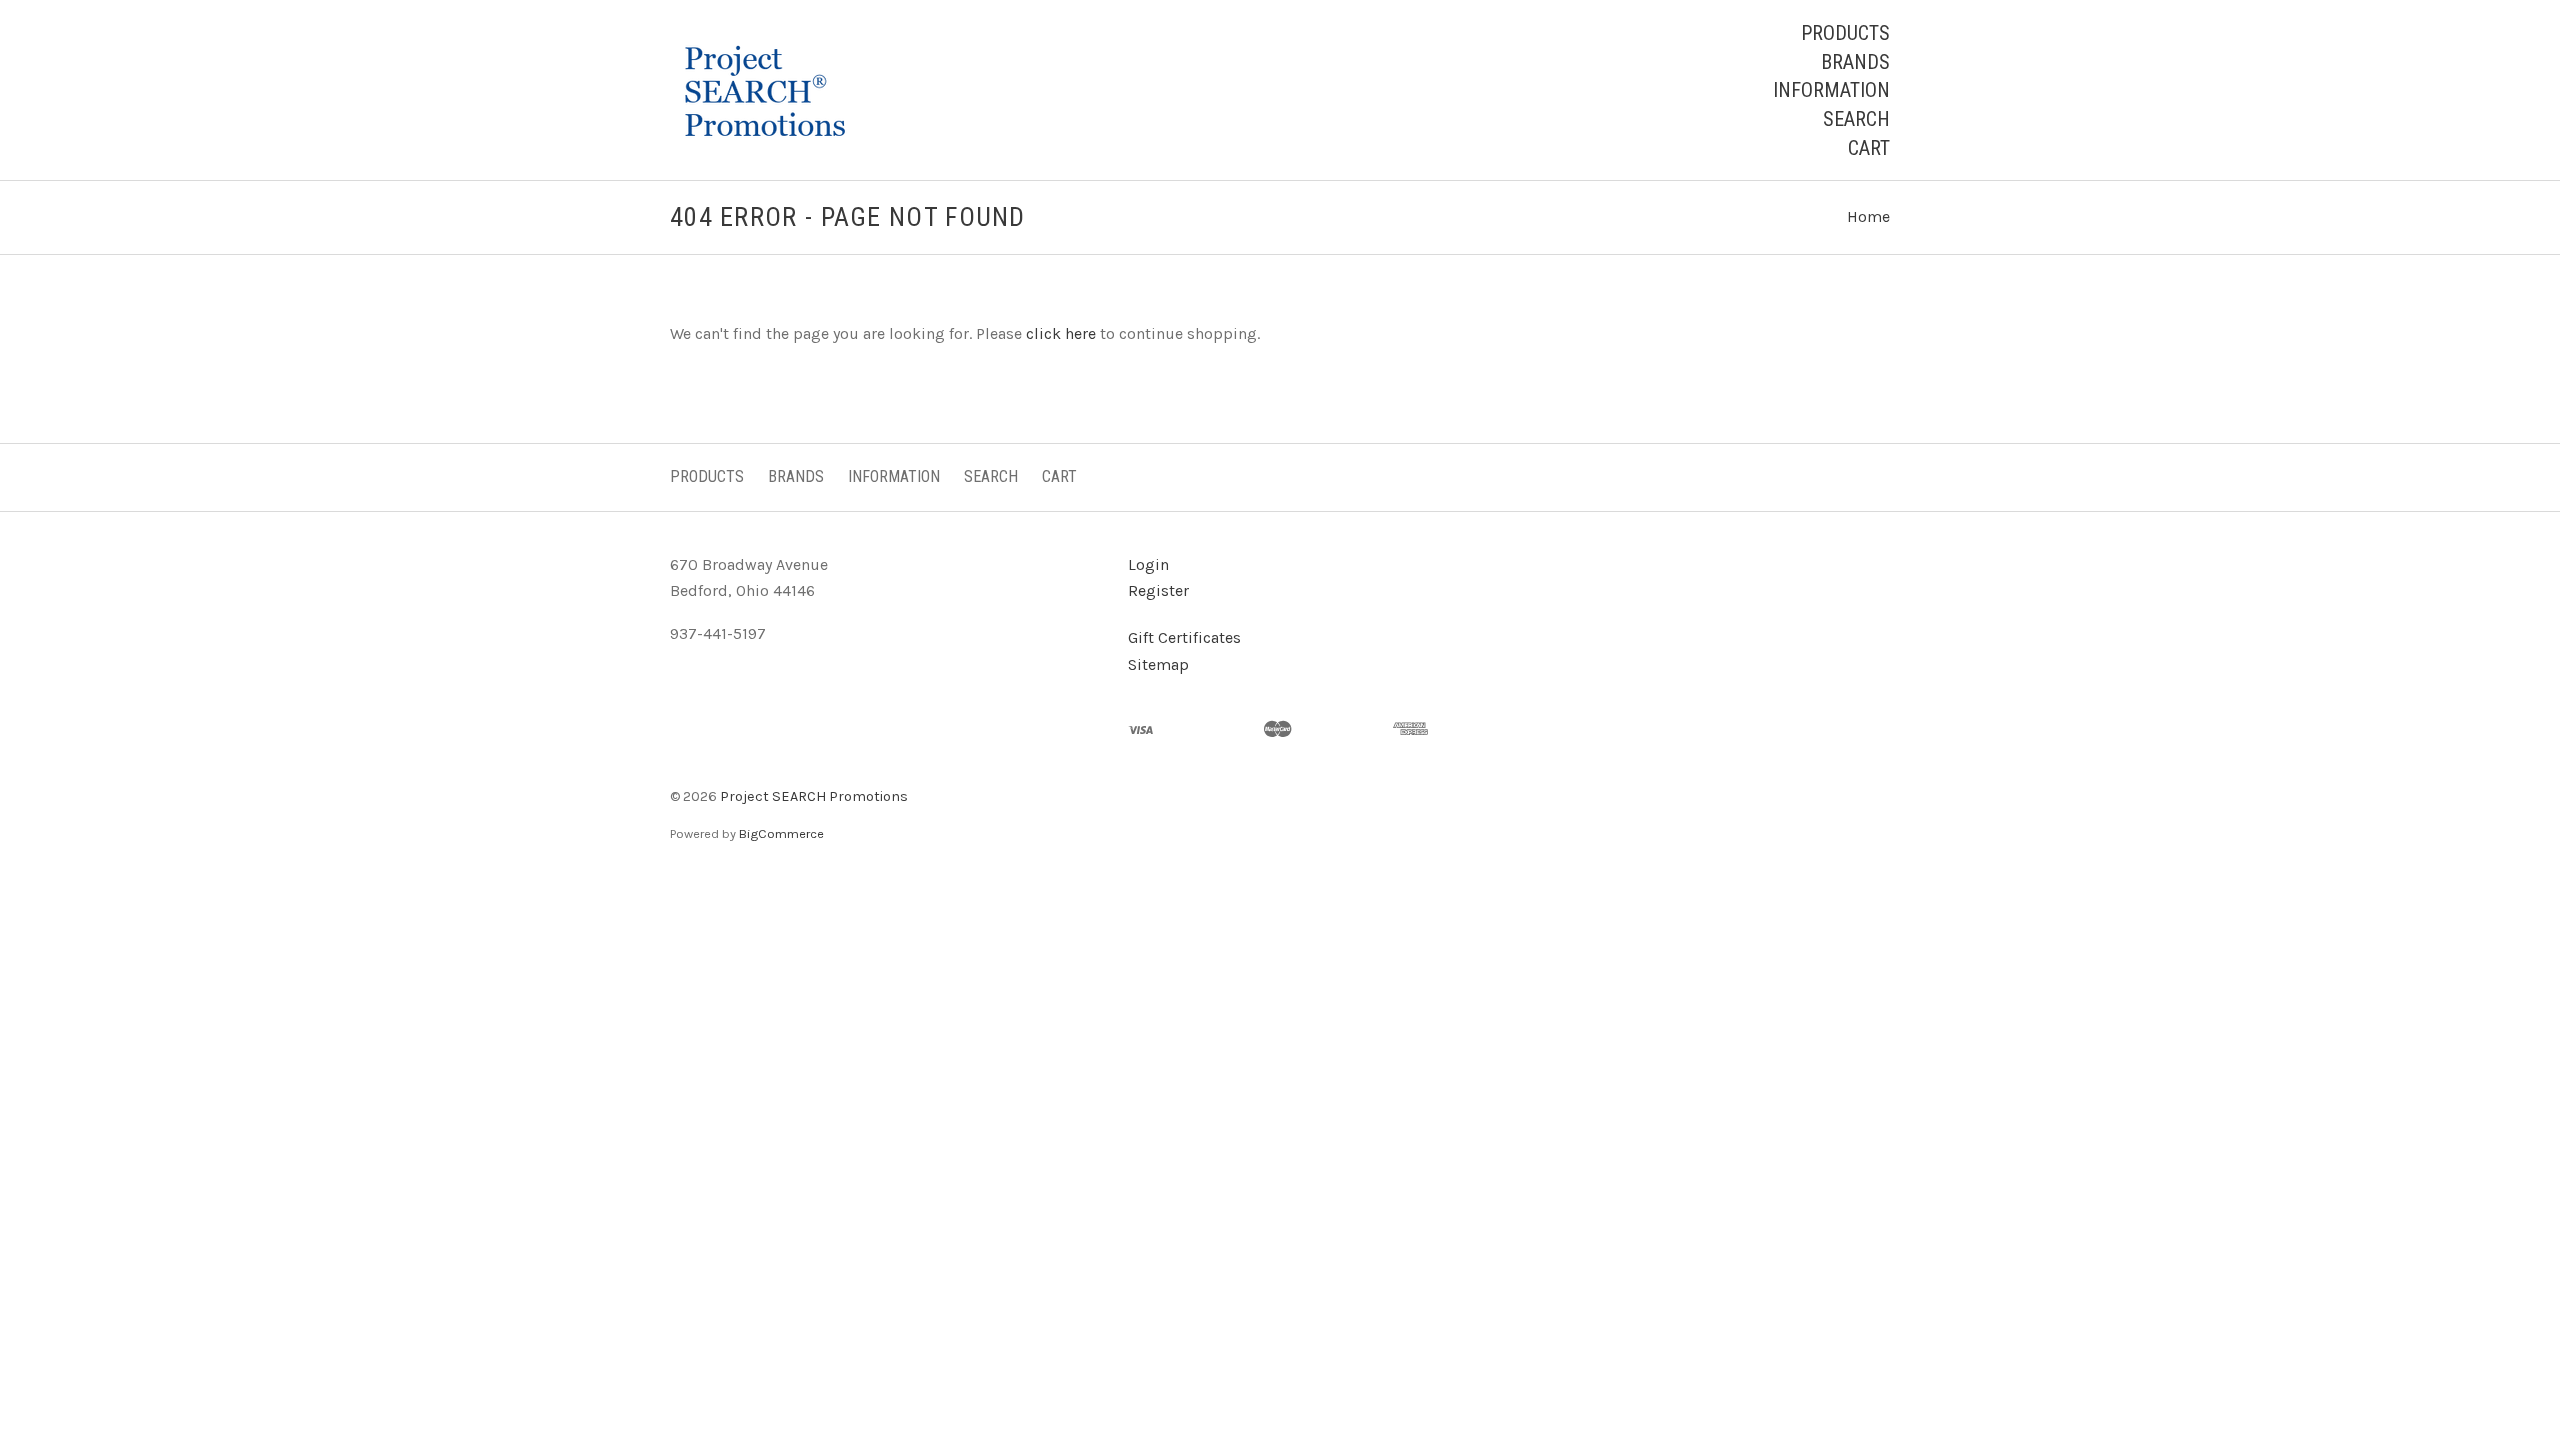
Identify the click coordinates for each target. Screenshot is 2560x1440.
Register (1158, 590)
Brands (1855, 62)
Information (1831, 90)
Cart (1869, 148)
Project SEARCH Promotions (814, 796)
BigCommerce (781, 833)
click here (1061, 333)
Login (1148, 564)
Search (1856, 119)
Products (1845, 33)
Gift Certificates (1184, 637)
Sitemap (1158, 664)
